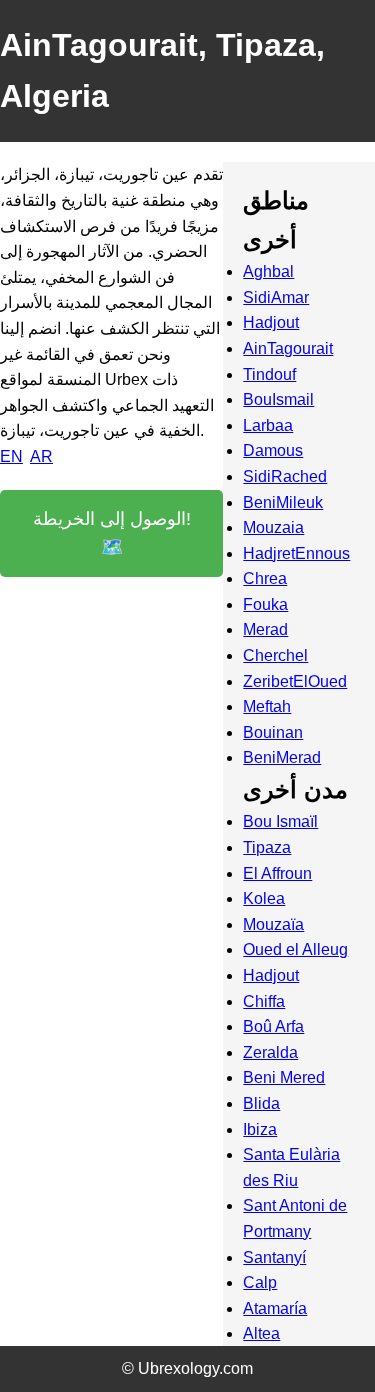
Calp (260, 1282)
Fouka (265, 604)
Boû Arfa (273, 1026)
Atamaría (275, 1308)
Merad (265, 629)
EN (11, 456)
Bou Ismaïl (280, 821)
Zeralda (270, 1052)
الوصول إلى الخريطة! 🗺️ (112, 533)
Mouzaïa (273, 924)
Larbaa (268, 425)
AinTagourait (288, 348)
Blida (261, 1103)
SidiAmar (276, 297)
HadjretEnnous (296, 553)
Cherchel (275, 655)
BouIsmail (278, 399)
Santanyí (274, 1257)
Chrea (265, 578)
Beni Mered (284, 1077)
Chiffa (264, 1001)
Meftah (267, 706)
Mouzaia (273, 527)
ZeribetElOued (295, 681)
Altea (261, 1333)
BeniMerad (282, 757)
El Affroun (277, 873)
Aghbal (268, 271)
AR (41, 456)
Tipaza (267, 847)
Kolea (264, 898)
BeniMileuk (283, 502)
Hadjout (271, 322)
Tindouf (269, 374)
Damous (273, 450)
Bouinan (273, 732)
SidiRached (285, 476)
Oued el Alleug (295, 949)
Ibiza (260, 1129)
